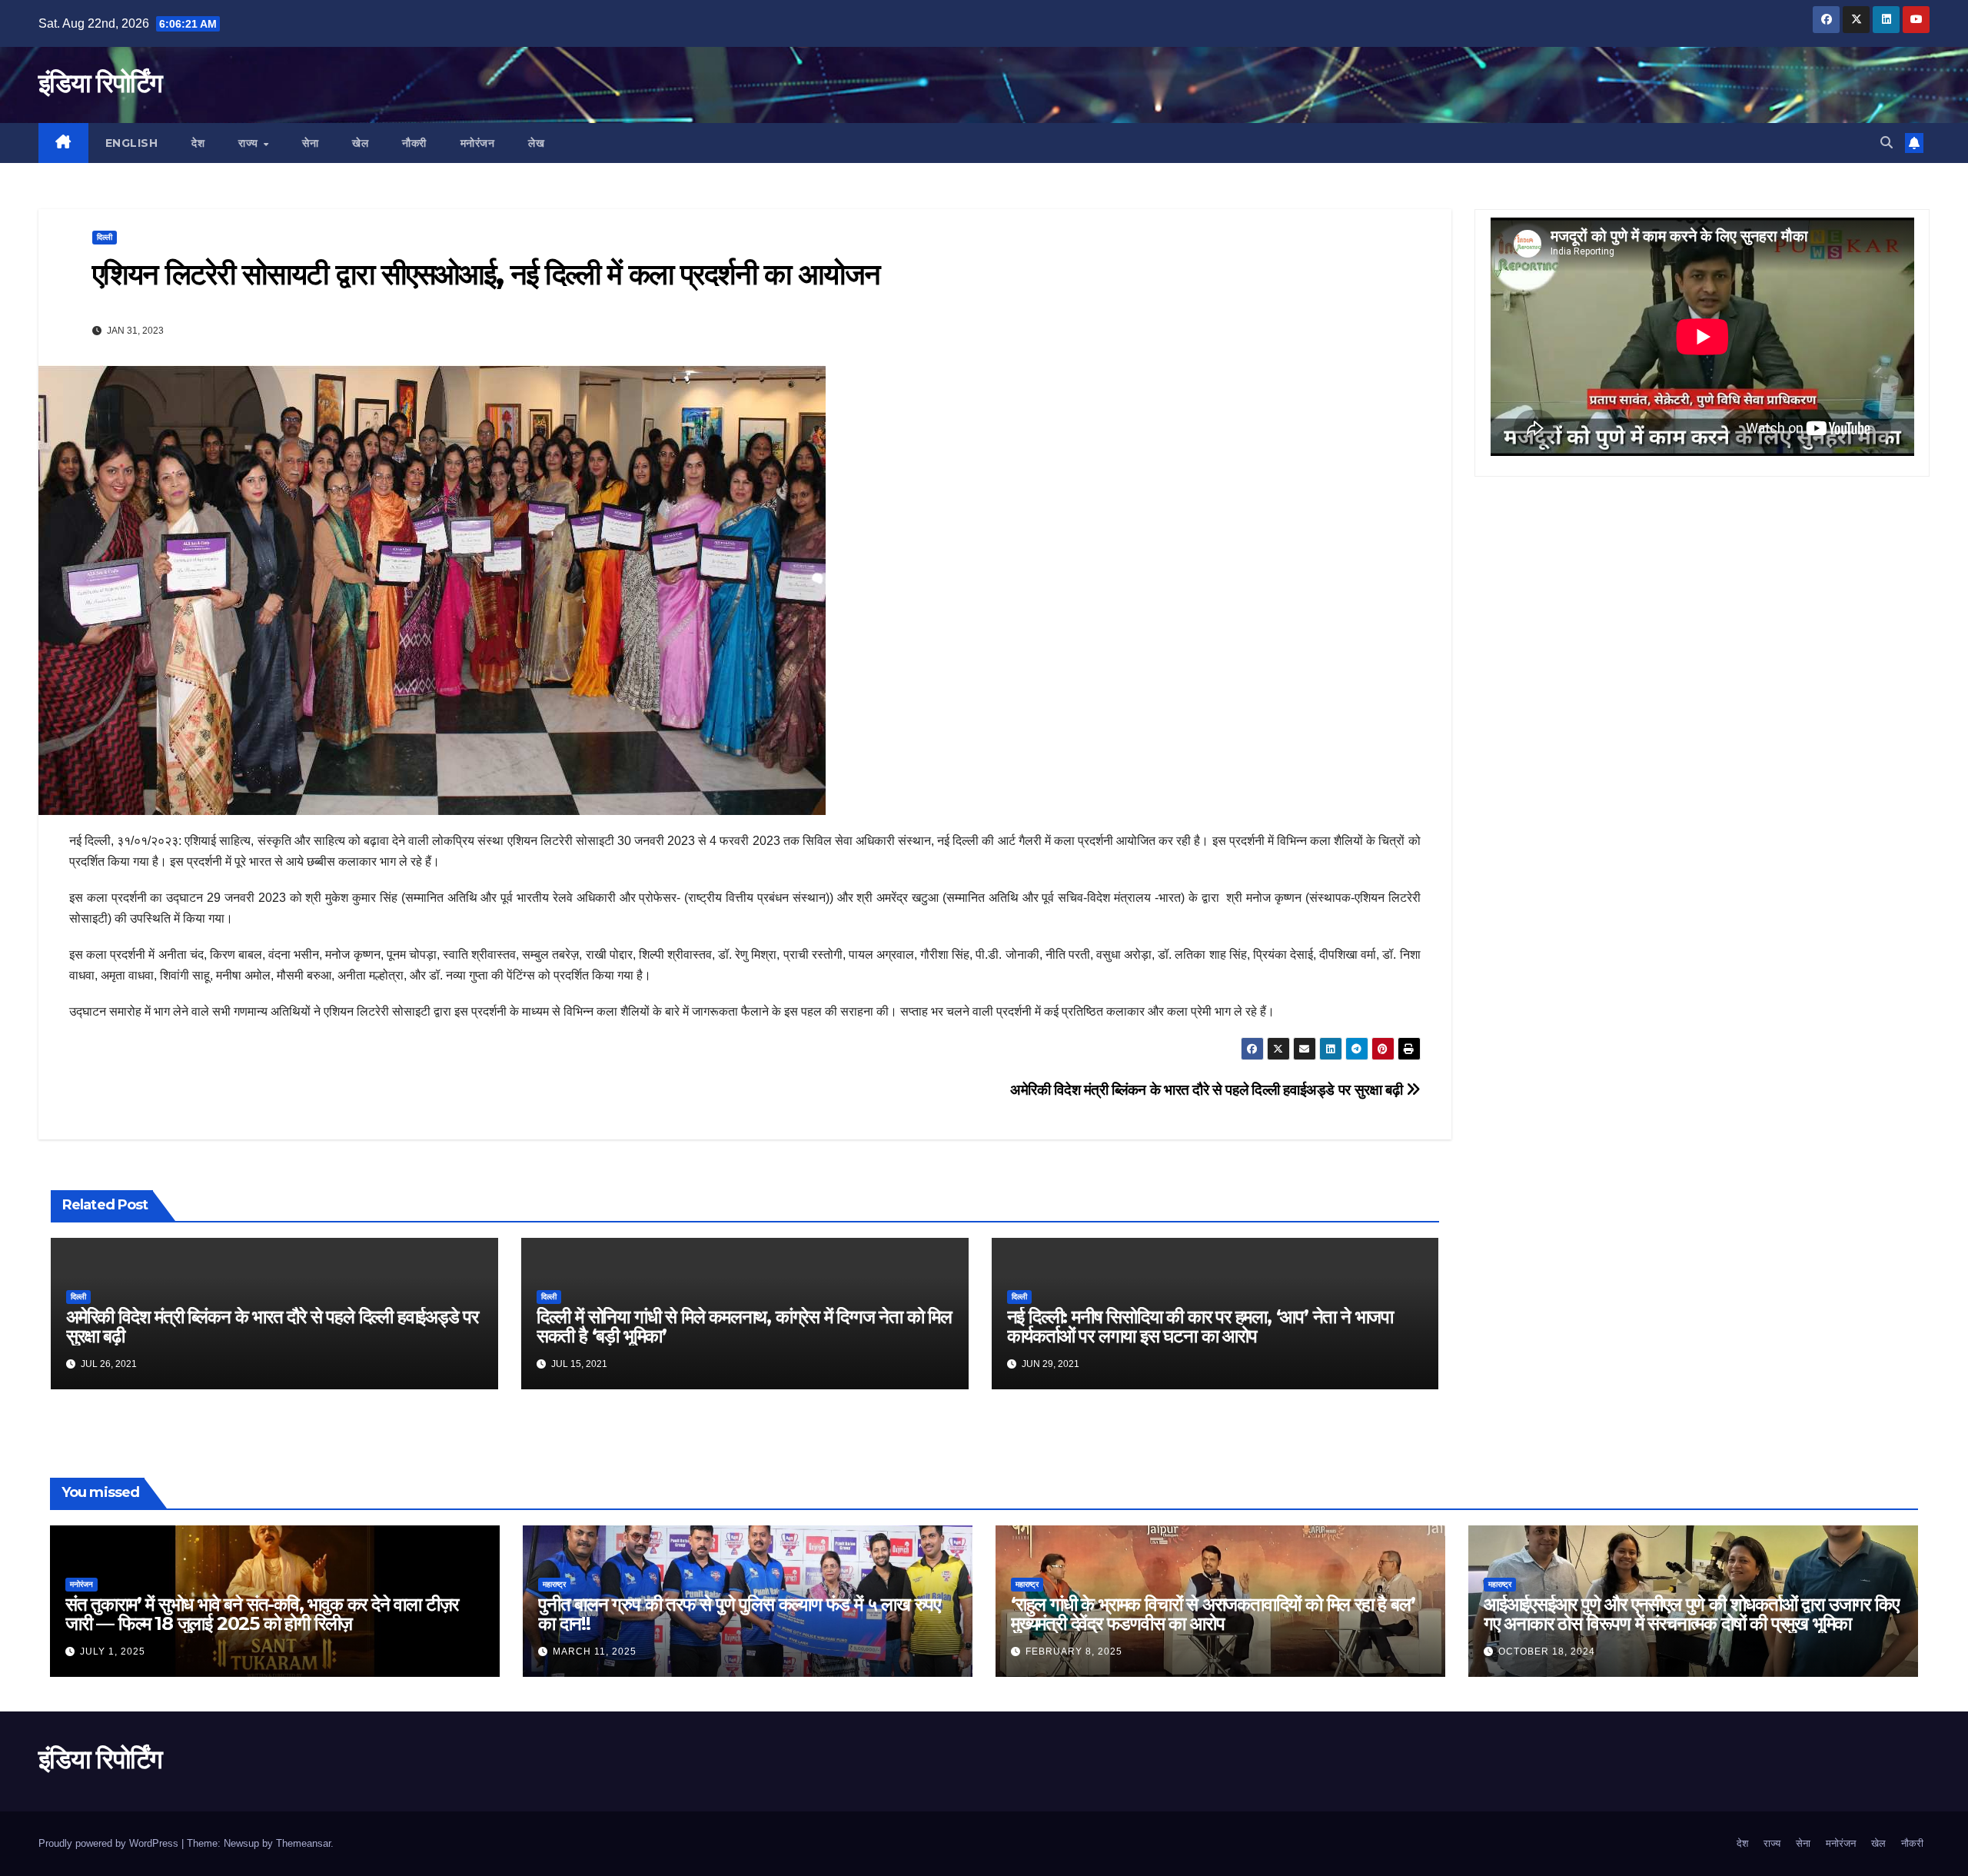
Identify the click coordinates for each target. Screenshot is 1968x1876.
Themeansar (303, 1843)
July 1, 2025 (113, 1651)
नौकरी (414, 143)
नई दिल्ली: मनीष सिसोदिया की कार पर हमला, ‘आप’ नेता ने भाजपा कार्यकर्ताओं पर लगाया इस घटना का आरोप (1200, 1326)
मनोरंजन (478, 143)
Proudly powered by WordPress (110, 1843)
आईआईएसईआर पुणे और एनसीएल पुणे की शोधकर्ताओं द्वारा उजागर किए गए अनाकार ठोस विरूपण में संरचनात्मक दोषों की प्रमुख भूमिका (1691, 1614)
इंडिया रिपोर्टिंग (100, 83)
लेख (536, 143)
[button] (1887, 143)
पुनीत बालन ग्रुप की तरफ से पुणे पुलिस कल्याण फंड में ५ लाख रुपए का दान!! (739, 1614)
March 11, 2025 (595, 1651)
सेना (310, 143)
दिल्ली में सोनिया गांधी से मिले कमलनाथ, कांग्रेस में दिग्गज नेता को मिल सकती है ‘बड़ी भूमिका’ (744, 1326)
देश (198, 143)
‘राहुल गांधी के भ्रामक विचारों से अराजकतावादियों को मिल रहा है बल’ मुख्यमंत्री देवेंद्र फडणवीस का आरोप (1213, 1614)
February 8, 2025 (1074, 1651)
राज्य (250, 143)
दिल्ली (105, 237)
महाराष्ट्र (554, 1584)
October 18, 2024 (1547, 1651)
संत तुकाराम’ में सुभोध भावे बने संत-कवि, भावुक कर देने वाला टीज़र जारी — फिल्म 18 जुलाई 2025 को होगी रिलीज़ (262, 1614)
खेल (360, 143)
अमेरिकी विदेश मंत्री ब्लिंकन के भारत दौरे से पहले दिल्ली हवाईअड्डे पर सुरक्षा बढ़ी (1208, 1090)
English (132, 143)
